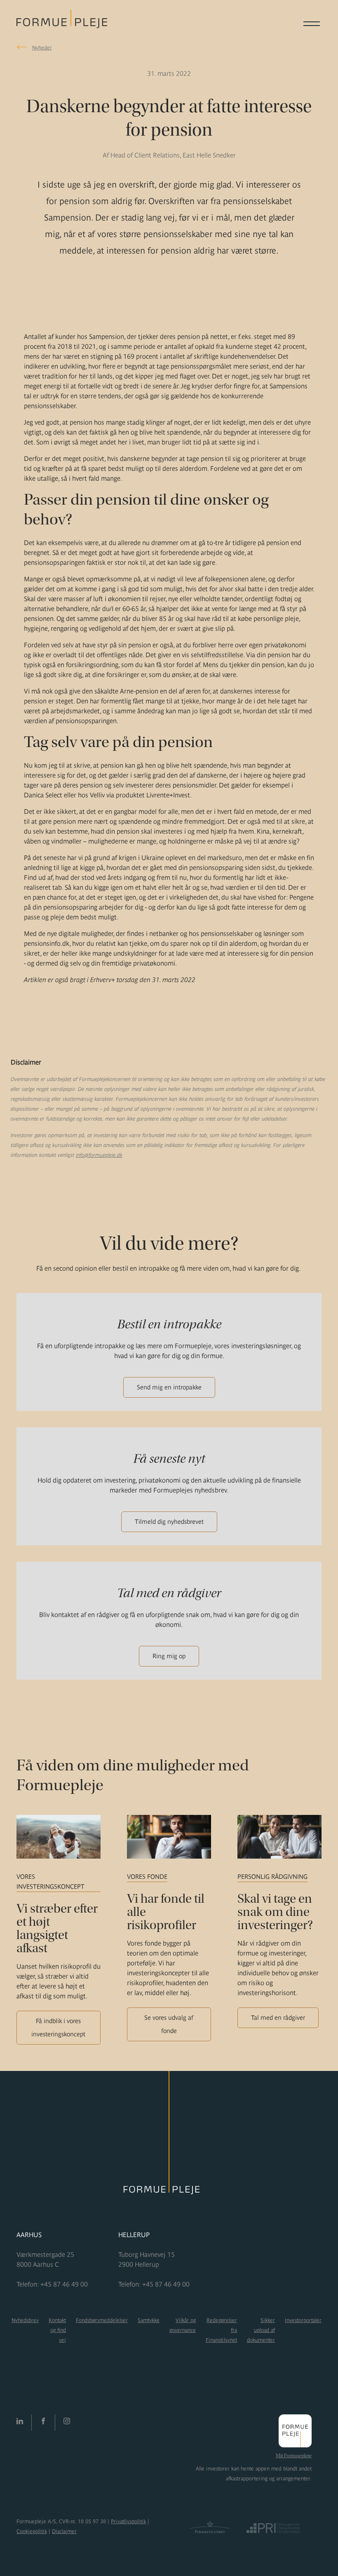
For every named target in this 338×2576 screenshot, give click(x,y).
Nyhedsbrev (25, 2320)
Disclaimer (64, 2531)
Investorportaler (303, 2320)
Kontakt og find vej (57, 2330)
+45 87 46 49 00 (64, 2284)
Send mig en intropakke (169, 1387)
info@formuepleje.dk (99, 1155)
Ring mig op (169, 1656)
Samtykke (149, 2320)
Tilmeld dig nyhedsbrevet (169, 1522)
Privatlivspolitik (128, 2521)
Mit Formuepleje (294, 2456)
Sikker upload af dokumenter (261, 2330)
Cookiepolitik (32, 2531)
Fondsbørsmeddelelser (102, 2320)
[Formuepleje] (62, 23)
